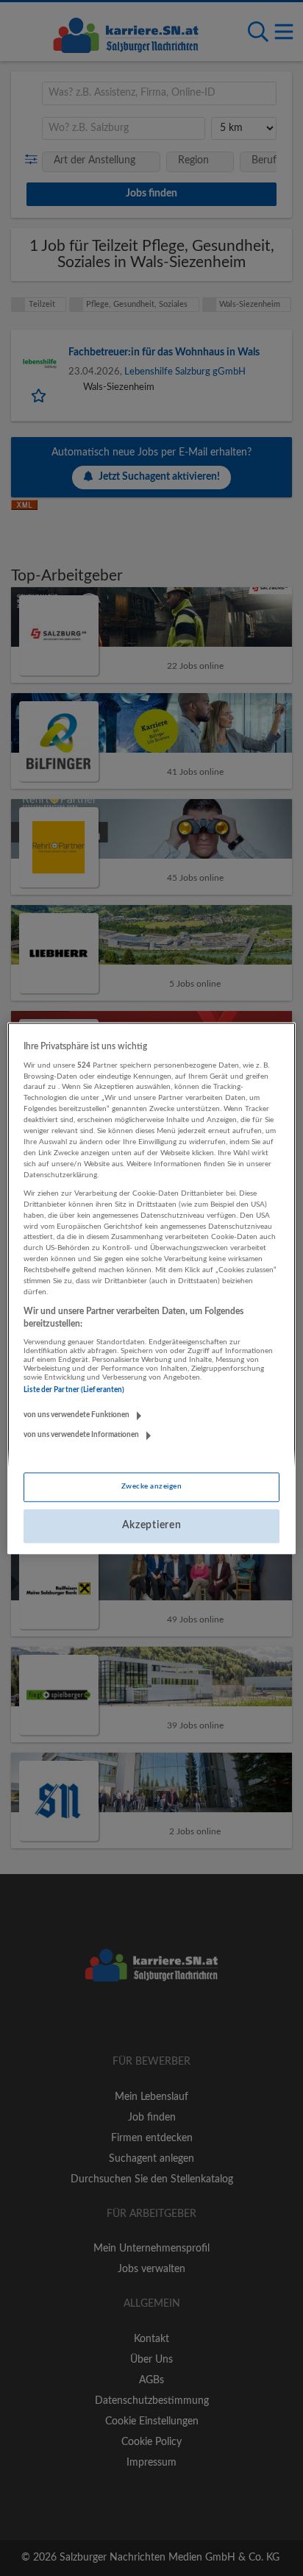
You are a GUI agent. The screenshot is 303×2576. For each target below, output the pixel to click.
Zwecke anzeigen (151, 1487)
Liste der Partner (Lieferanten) (74, 1391)
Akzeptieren (152, 1526)
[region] (151, 1288)
